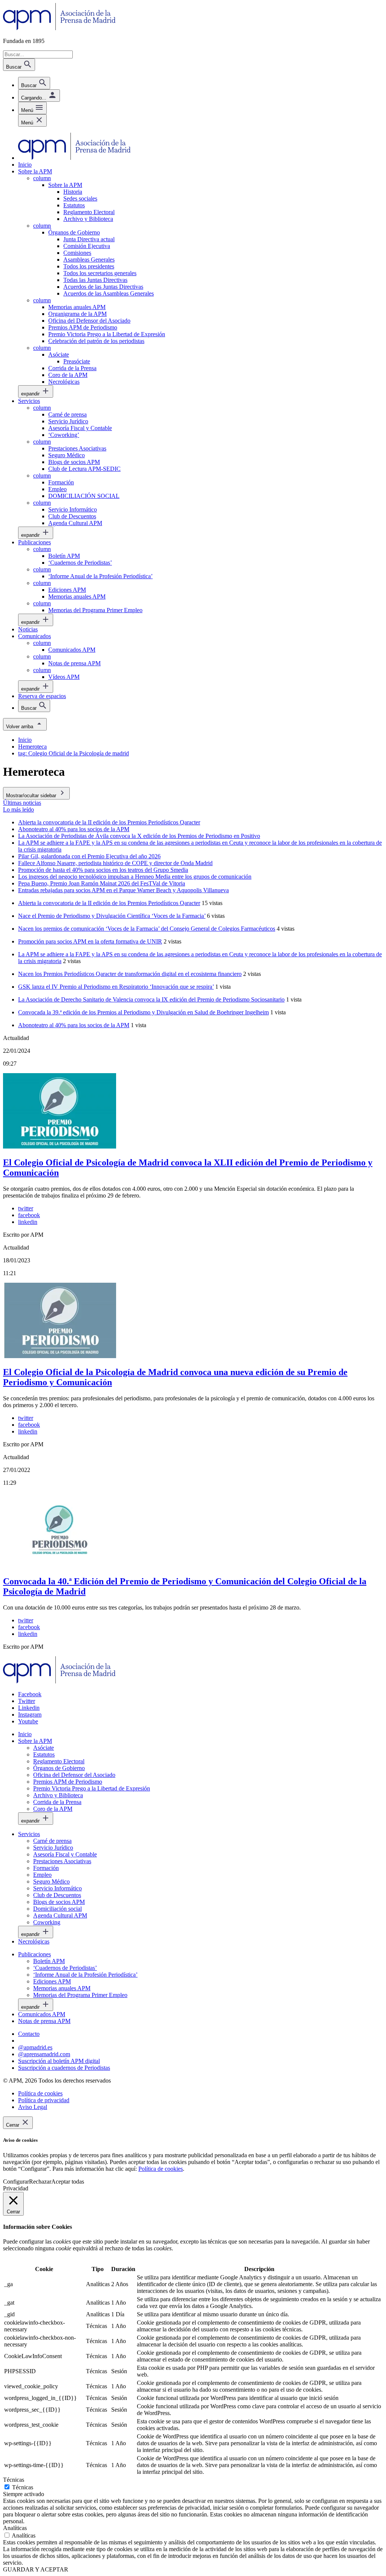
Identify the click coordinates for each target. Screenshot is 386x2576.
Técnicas (23, 2487)
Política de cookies (161, 2169)
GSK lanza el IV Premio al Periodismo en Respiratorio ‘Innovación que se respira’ (116, 987)
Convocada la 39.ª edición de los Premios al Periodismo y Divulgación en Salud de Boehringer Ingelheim (143, 1012)
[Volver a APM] (59, 28)
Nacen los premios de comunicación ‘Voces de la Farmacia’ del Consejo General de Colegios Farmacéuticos (147, 929)
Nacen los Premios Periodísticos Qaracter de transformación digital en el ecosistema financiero (130, 974)
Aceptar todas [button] (68, 2182)
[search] (34, 83)
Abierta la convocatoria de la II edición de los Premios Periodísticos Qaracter (109, 903)
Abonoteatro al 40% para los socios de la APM (74, 1025)
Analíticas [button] (15, 2528)
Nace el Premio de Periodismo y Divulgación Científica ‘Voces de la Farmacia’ (112, 916)
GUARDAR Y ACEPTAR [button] (36, 2569)
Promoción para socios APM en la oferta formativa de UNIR (90, 941)
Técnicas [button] (14, 2480)
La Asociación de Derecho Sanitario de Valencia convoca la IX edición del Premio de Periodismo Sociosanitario (151, 999)
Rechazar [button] (40, 2182)
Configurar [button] (16, 2182)
